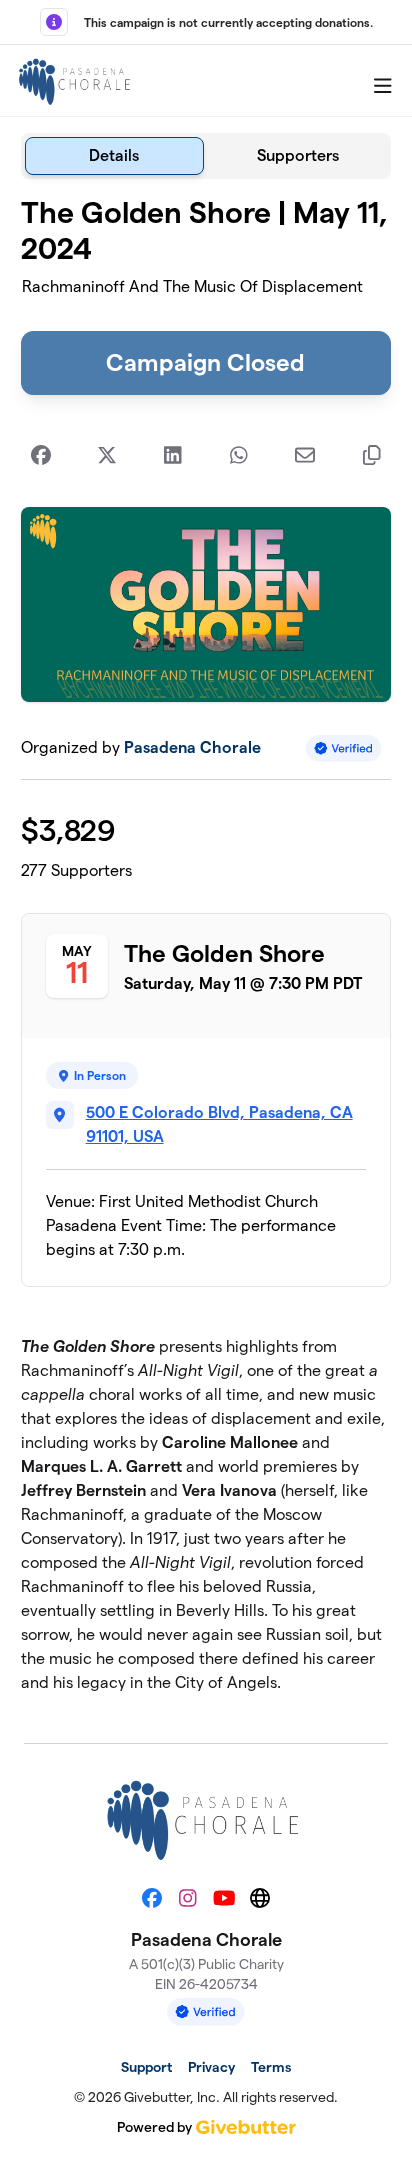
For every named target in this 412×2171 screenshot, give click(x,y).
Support (146, 2067)
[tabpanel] (206, 953)
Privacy (211, 2067)
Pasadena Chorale (192, 747)
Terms (271, 2067)
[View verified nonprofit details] (344, 748)
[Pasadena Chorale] (76, 81)
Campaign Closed (205, 362)
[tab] (114, 156)
